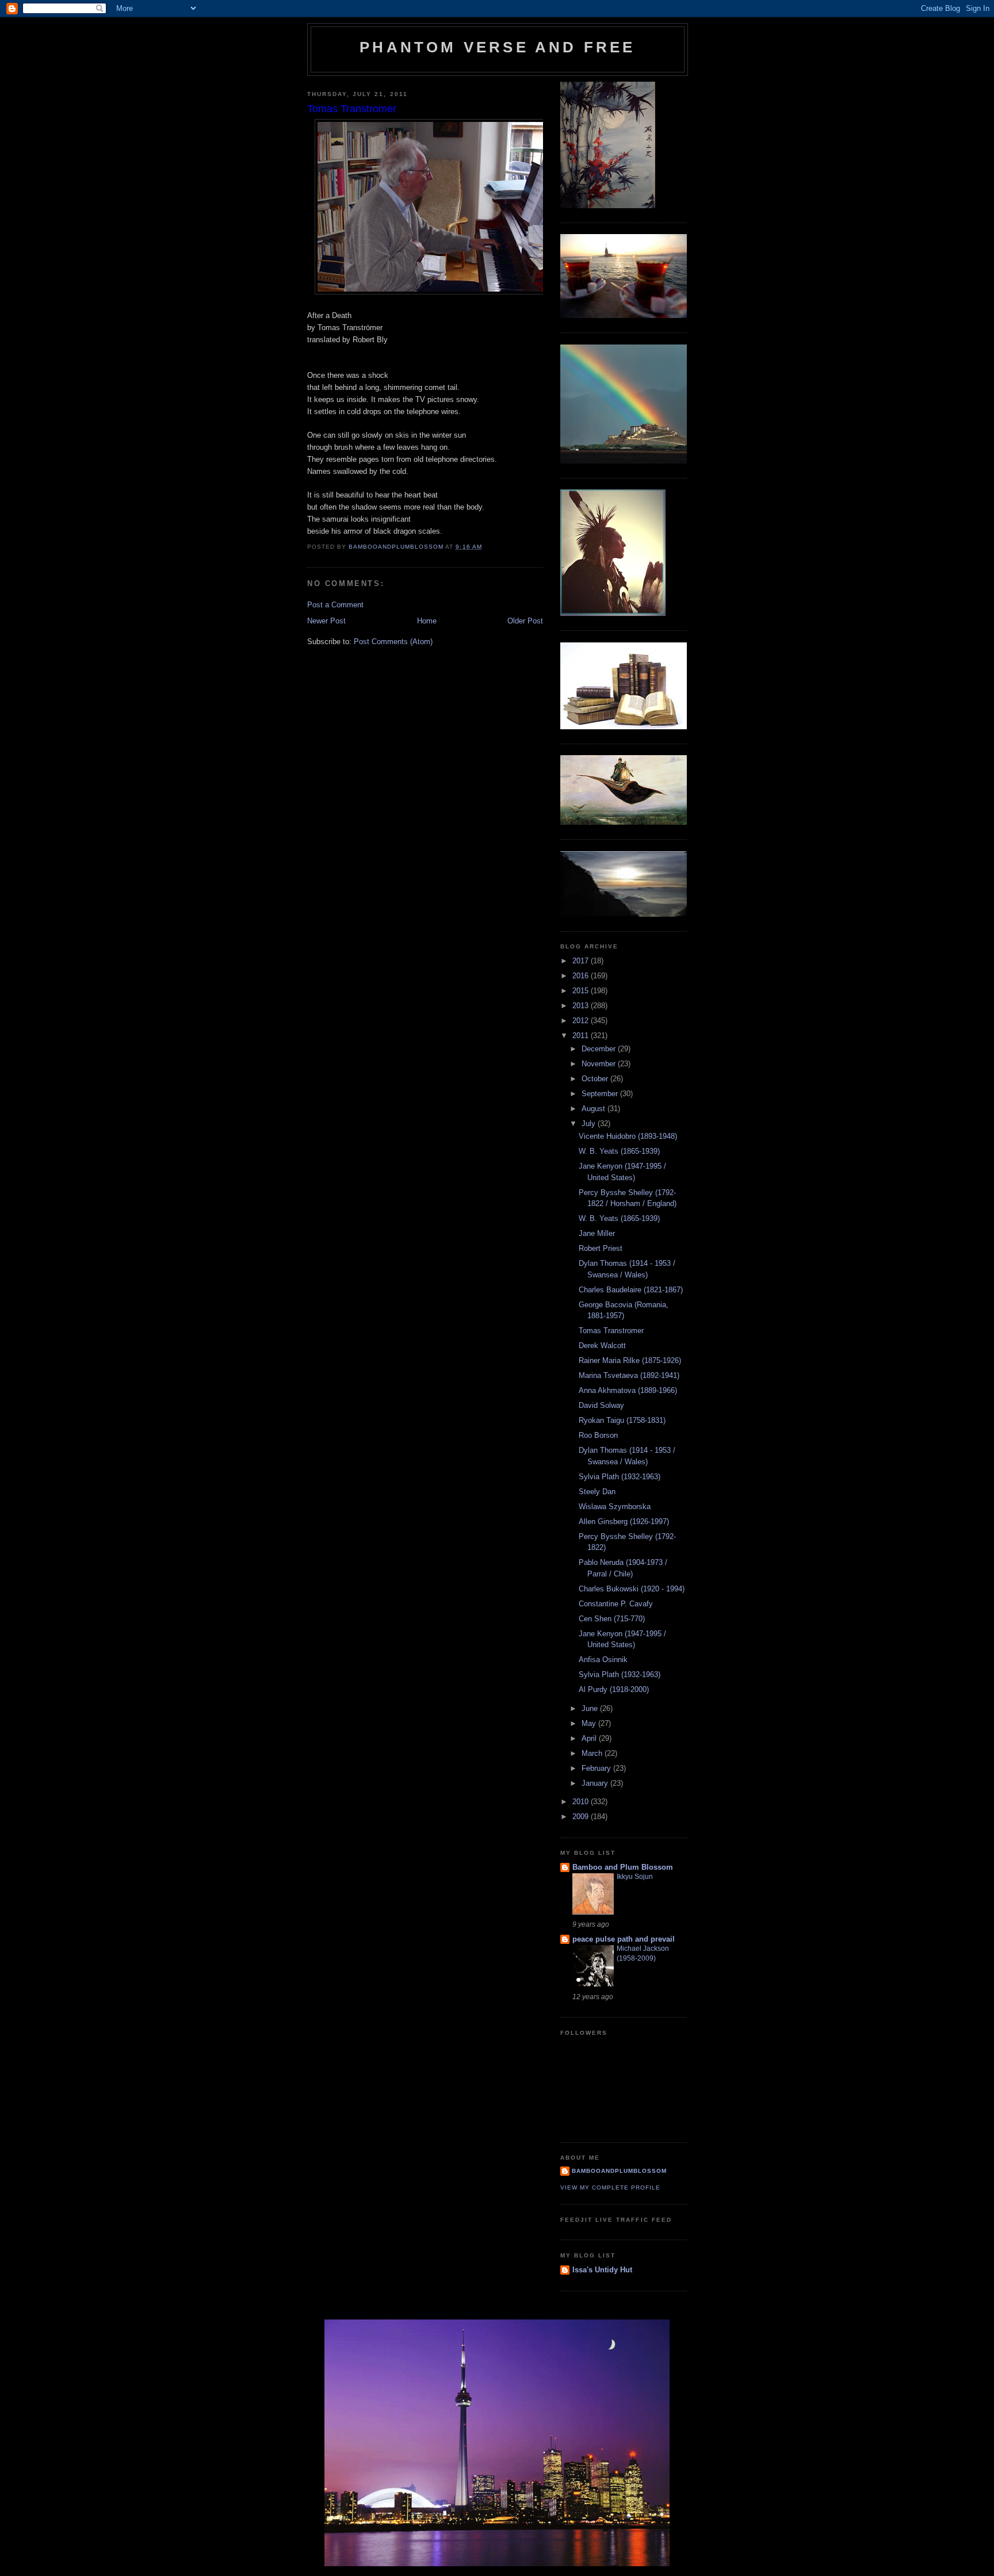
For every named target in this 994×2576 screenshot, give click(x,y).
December (600, 1049)
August (595, 1109)
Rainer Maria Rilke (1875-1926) (630, 1360)
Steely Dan (597, 1492)
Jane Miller (597, 1233)
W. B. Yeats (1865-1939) (619, 1151)
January (596, 1783)
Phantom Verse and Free (497, 47)
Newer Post (326, 621)
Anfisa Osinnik (603, 1660)
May (590, 1723)
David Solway (601, 1405)
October (596, 1079)
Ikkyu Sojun (635, 1877)
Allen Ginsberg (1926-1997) (624, 1522)
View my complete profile (610, 2188)
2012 (582, 1021)
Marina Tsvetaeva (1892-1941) (629, 1375)
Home (427, 621)
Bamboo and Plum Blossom (623, 1867)
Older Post (525, 621)
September (601, 1094)
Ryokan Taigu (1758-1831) (622, 1420)
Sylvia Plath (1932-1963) (620, 1477)
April (590, 1738)
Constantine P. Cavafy (616, 1604)
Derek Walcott (602, 1346)
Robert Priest (601, 1248)
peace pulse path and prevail (624, 1939)
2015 (582, 991)
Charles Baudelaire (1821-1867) (631, 1290)
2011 (582, 1036)
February (597, 1768)
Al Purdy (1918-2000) (614, 1689)
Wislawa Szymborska (615, 1507)
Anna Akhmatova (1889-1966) (628, 1390)
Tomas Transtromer (611, 1331)
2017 (582, 961)
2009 (582, 1817)
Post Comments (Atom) (393, 642)
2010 (582, 1802)
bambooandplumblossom (619, 2171)
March (593, 1753)
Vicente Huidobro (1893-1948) (628, 1136)
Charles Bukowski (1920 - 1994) (632, 1589)
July (590, 1124)
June (591, 1708)
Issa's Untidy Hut (602, 2270)
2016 (582, 976)
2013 (582, 1006)
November (600, 1064)
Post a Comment (335, 605)
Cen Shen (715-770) (612, 1619)
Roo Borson (598, 1435)
